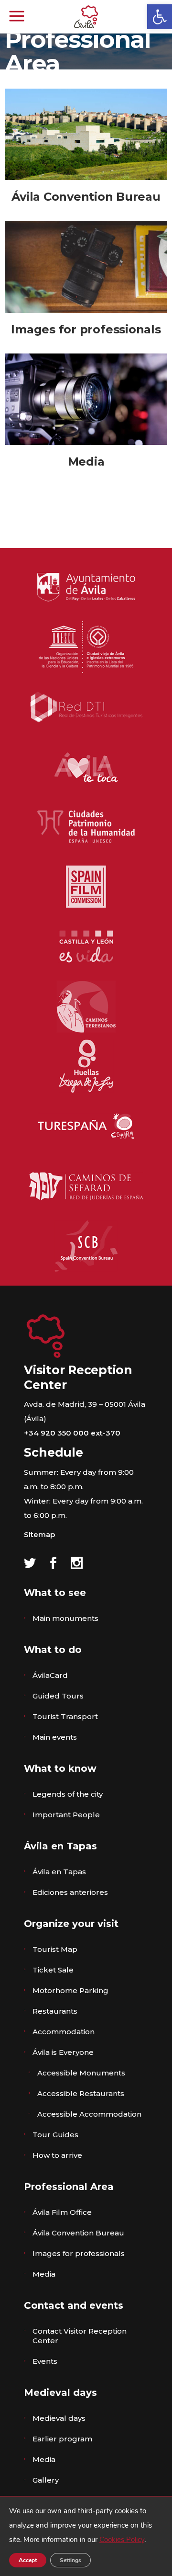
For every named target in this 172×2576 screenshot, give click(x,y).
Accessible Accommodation (89, 2114)
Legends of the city (68, 1794)
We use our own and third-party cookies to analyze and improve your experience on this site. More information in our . (81, 2525)
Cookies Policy (122, 2540)
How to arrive (57, 2155)
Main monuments (65, 1618)
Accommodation (64, 2032)
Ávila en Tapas (59, 1872)
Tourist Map (55, 1949)
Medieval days (59, 2418)
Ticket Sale (53, 1970)
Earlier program (62, 2439)
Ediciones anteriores (70, 1892)
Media (86, 462)
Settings (70, 2560)
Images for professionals (86, 329)
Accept (28, 2560)
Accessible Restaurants (81, 2093)
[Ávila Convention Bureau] (86, 134)
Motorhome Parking (70, 1990)
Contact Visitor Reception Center (80, 2336)
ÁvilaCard (50, 1675)
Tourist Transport (65, 1716)
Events (45, 2361)
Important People (66, 1815)
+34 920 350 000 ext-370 (72, 1433)
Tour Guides (55, 2135)
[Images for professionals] (86, 267)
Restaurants (55, 2011)
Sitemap (39, 1534)
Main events (55, 1737)
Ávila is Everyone (63, 2052)
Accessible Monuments (81, 2073)
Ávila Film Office (62, 2212)
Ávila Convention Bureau (86, 197)
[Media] (86, 399)
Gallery (46, 2480)
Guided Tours (58, 1696)
